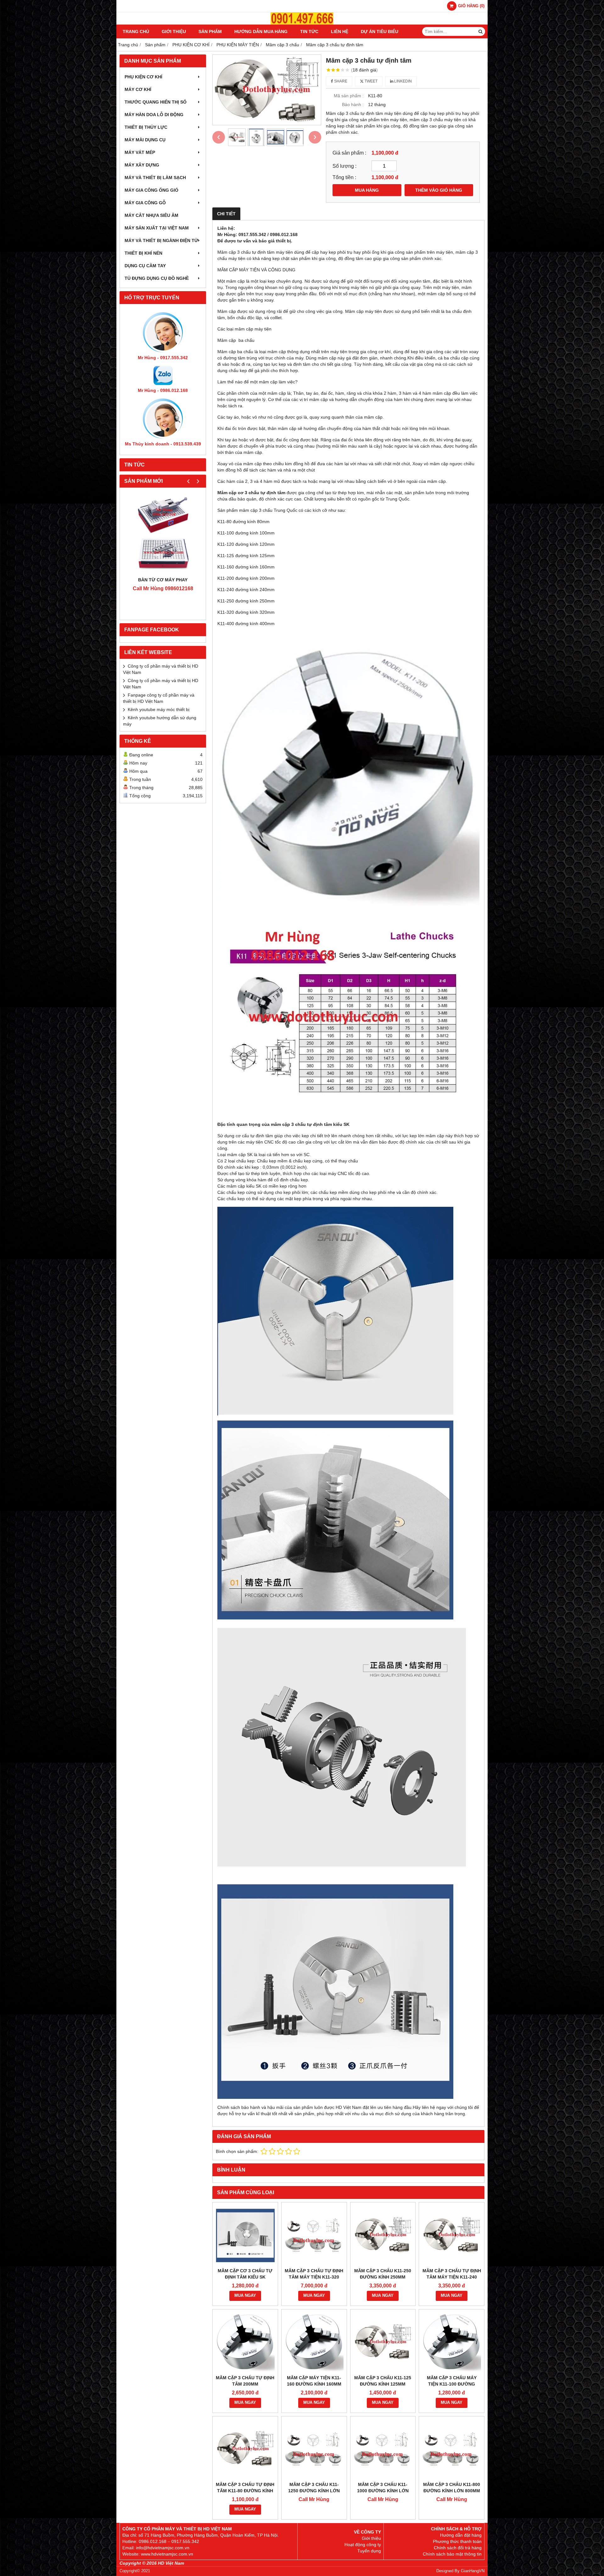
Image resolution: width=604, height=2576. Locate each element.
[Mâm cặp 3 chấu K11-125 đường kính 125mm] (383, 2342)
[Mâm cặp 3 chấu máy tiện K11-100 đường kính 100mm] (452, 2342)
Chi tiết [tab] (226, 214)
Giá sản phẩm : (349, 153)
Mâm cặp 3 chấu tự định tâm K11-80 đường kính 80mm (245, 2491)
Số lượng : (344, 166)
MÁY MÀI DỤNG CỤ (145, 140)
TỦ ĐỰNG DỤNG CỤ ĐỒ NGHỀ (157, 278)
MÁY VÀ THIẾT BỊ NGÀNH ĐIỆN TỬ (161, 240)
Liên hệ (340, 31)
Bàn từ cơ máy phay (163, 580)
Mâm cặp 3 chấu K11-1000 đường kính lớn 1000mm (383, 2491)
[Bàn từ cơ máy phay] (163, 534)
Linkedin (403, 81)
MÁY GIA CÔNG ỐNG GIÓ (151, 190)
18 (364, 70)
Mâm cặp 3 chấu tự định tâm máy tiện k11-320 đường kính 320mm (314, 2277)
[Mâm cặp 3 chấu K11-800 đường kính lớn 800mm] (452, 2449)
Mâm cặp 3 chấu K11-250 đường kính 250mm (383, 2274)
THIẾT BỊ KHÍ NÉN (143, 253)
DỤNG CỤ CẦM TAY (145, 266)
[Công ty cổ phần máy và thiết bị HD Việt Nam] (302, 23)
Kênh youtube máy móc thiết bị (159, 709)
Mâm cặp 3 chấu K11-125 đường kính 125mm (383, 2381)
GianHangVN (473, 2571)
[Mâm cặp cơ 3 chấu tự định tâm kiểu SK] (245, 2235)
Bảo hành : (353, 105)
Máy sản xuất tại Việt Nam (157, 228)
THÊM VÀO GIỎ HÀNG (439, 190)
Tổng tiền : (344, 177)
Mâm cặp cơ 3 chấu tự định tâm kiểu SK (245, 2274)
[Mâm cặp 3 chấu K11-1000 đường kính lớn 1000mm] (383, 2449)
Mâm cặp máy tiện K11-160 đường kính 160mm (314, 2381)
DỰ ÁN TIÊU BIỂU (380, 31)
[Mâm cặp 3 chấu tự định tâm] (267, 90)
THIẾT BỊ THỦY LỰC (146, 127)
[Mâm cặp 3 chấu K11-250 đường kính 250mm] (383, 2235)
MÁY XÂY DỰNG (142, 165)
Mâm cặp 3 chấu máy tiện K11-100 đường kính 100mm (452, 2384)
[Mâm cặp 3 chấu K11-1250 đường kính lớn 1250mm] (314, 2449)
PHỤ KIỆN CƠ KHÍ (143, 77)
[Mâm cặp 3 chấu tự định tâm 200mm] (245, 2342)
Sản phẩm (210, 31)
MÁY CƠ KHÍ (138, 89)
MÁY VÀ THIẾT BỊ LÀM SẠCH (155, 178)
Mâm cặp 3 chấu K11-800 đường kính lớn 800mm (452, 2488)
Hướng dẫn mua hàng (261, 31)
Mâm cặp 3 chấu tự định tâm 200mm (245, 2381)
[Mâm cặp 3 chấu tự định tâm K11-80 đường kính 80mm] (245, 2449)
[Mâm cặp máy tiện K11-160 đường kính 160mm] (314, 2342)
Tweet (371, 81)
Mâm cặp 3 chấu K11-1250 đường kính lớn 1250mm (314, 2491)
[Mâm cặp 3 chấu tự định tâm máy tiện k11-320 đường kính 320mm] (314, 2235)
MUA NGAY (245, 2296)
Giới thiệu (174, 31)
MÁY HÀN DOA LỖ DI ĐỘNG (154, 115)
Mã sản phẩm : (349, 96)
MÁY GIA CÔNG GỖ (145, 203)
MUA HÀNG (367, 190)
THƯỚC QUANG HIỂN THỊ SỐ (156, 102)
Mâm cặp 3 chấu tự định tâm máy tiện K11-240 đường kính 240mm (452, 2277)
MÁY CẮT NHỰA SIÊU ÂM (151, 215)
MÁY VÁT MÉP (140, 152)
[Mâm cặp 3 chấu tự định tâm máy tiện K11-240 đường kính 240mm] (452, 2235)
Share (340, 81)
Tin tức (309, 31)
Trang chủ (136, 31)
